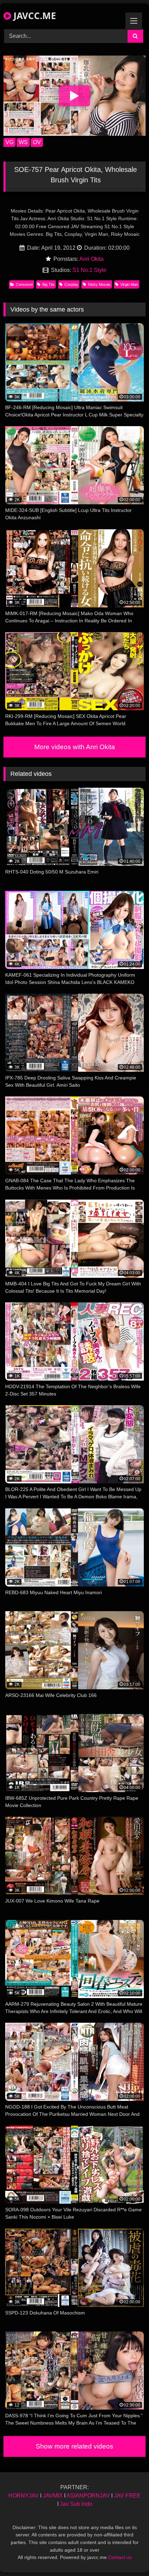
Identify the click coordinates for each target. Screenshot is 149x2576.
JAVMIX (53, 2496)
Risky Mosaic (99, 284)
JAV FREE (127, 2496)
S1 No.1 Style (89, 270)
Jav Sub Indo (76, 2504)
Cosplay (71, 284)
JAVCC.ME (34, 16)
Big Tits (49, 284)
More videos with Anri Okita (75, 747)
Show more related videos (74, 2446)
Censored (24, 284)
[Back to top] (128, 2555)
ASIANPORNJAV (88, 2496)
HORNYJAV (24, 2496)
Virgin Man (129, 284)
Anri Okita (91, 259)
